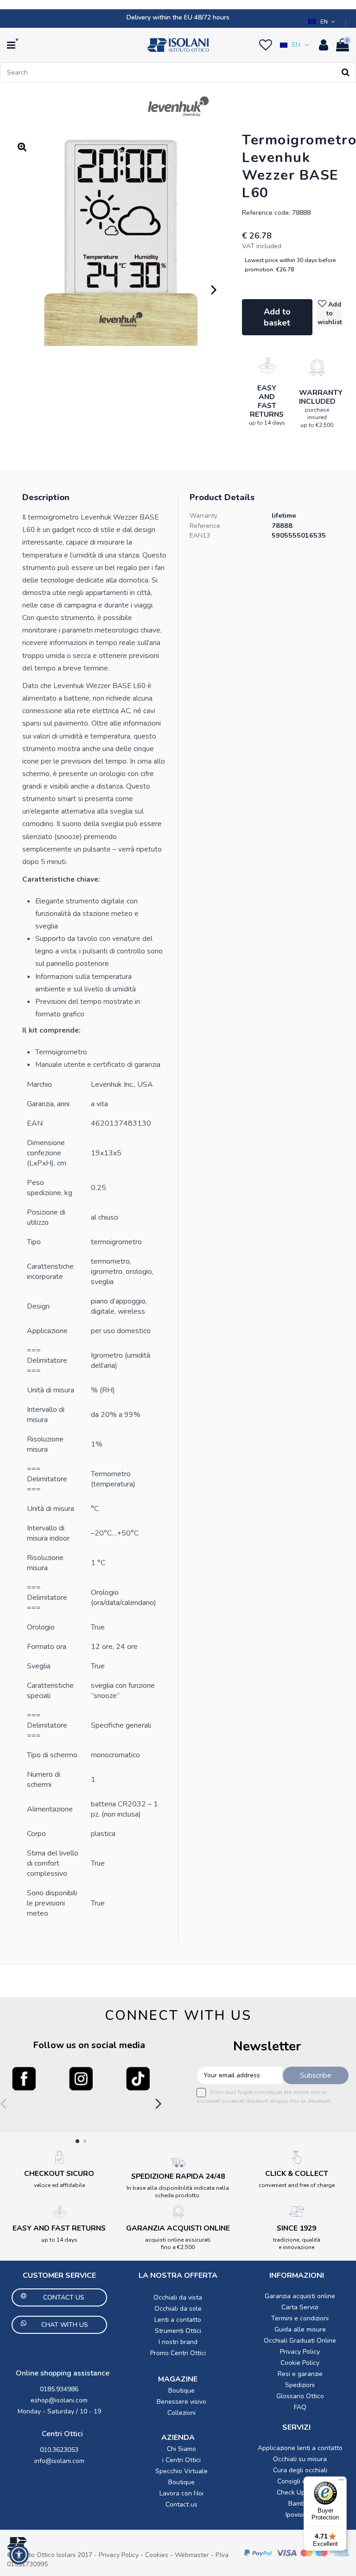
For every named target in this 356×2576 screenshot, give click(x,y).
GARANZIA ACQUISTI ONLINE (178, 2228)
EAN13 (200, 536)
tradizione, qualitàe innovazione (297, 2244)
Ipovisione (300, 2515)
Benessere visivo (181, 2402)
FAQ (300, 2407)
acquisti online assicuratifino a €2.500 (178, 2244)
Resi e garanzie (300, 2374)
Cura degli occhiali (300, 2470)
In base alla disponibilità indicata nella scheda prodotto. (178, 2192)
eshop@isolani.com (59, 2400)
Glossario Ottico (300, 2396)
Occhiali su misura (300, 2459)
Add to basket (277, 317)
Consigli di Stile (300, 2481)
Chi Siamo (181, 2449)
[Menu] (341, 2482)
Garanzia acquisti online (300, 2296)
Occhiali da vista (178, 2297)
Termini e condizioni (300, 2318)
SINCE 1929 (296, 2228)
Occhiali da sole (178, 2309)
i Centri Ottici (181, 2460)
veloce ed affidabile (59, 2185)
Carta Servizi (300, 2307)
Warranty (203, 516)
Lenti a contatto (178, 2320)
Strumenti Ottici (178, 2331)
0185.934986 (59, 2389)
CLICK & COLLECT (297, 2174)
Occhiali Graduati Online (300, 2341)
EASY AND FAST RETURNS (267, 401)
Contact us (181, 2504)
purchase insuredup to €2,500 (317, 417)
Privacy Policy (300, 2352)
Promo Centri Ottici (178, 2353)
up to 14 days (267, 423)
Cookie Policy (300, 2363)
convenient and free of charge (297, 2185)
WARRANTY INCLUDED (321, 397)
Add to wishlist (330, 313)
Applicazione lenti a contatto (300, 2448)
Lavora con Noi (181, 2493)
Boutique (181, 2391)
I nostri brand (178, 2342)
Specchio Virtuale (181, 2471)
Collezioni (181, 2413)
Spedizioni (300, 2385)
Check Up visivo (300, 2492)
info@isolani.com (59, 2461)
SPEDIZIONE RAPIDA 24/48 (178, 2176)
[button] (323, 22)
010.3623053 (59, 2450)
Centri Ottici (62, 2434)
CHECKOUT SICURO (59, 2174)
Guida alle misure (300, 2329)
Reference (205, 526)
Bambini (300, 2504)
